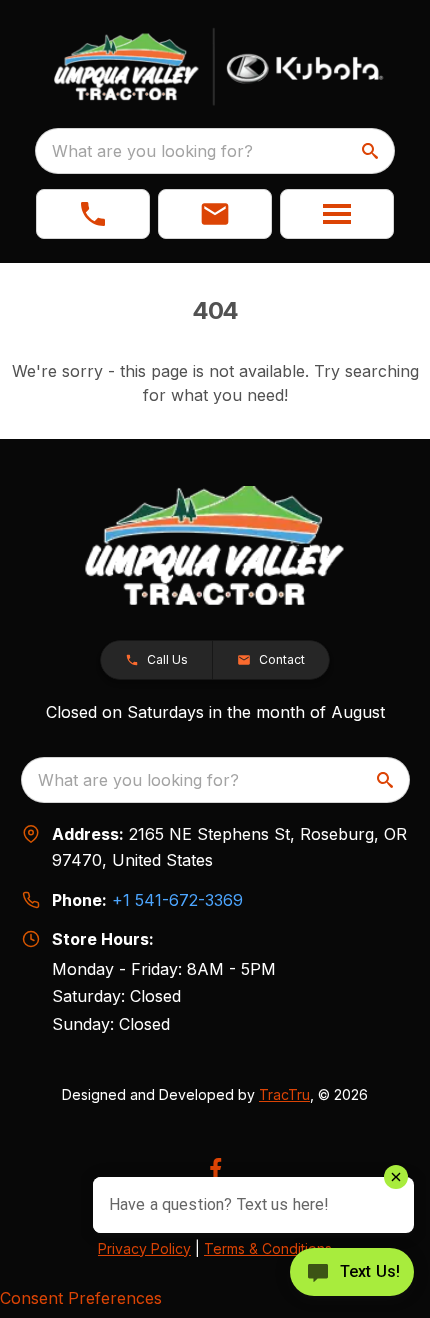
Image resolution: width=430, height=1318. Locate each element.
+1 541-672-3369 (177, 900)
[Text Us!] (352, 1274)
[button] (93, 214)
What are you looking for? (152, 151)
